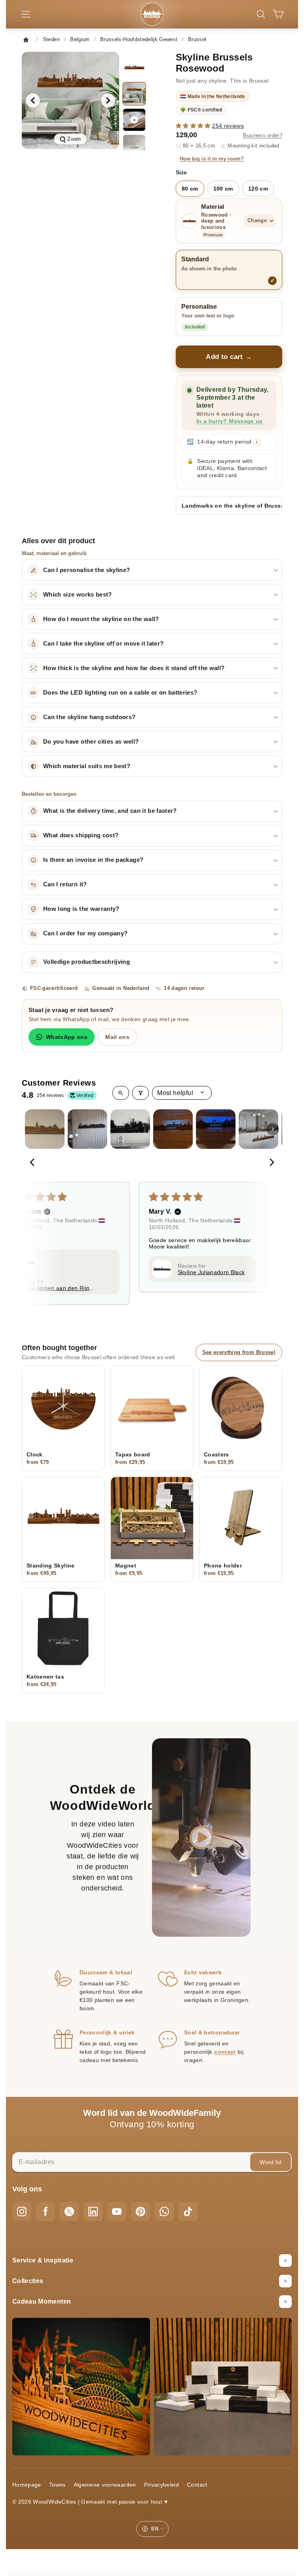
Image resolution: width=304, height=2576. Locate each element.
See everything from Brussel (239, 1352)
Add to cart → (229, 357)
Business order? (263, 136)
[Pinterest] (141, 2212)
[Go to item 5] (216, 1129)
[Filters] (141, 1093)
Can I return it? (65, 884)
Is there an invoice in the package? (93, 860)
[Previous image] (33, 100)
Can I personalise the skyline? (87, 570)
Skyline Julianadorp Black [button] (211, 1272)
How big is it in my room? (212, 159)
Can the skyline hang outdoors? (89, 717)
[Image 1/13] (134, 68)
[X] (69, 2212)
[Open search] (121, 1093)
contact (225, 2052)
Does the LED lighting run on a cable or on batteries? (120, 693)
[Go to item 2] (87, 1129)
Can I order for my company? (85, 933)
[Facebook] (46, 2212)
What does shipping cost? (81, 835)
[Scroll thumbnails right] (273, 1129)
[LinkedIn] (93, 2212)
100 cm (223, 189)
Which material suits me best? (87, 766)
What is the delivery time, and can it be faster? (110, 811)
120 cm (258, 189)
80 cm (190, 189)
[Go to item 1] (45, 1129)
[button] (194, 126)
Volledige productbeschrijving (86, 962)
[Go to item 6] (258, 1129)
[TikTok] (188, 2212)
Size (181, 172)
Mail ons (117, 1037)
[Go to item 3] (130, 1129)
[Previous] (34, 1163)
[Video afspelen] (201, 1838)
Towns (57, 2485)
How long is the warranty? (81, 909)
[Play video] (134, 120)
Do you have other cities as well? (91, 742)
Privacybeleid (162, 2485)
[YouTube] (117, 2212)
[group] (70, 100)
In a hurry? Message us (230, 421)
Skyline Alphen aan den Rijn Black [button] (53, 1288)
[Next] (270, 1163)
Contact (197, 2485)
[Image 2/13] (134, 94)
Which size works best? (78, 595)
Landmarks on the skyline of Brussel (232, 506)
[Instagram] (22, 2212)
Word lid (271, 2162)
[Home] (28, 40)
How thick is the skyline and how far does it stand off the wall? (134, 668)
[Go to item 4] (173, 1129)
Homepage (27, 2485)
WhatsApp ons (67, 1037)
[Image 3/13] (134, 146)
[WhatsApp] (164, 2212)
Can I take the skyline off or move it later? (103, 644)
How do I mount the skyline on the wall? (101, 619)
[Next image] (108, 100)
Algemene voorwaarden (105, 2485)
